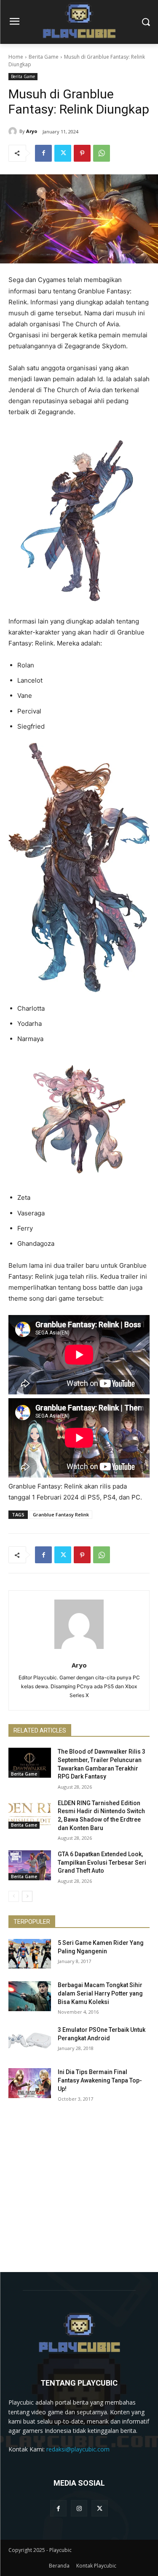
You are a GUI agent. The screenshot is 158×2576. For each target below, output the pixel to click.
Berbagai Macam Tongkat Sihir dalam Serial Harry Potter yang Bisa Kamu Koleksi (100, 1993)
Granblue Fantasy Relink (61, 1514)
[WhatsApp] (102, 153)
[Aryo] (14, 131)
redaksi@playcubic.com (78, 2449)
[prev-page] (14, 1896)
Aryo (32, 131)
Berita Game (44, 57)
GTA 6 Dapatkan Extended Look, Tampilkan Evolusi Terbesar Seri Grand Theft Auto (102, 1862)
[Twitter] (63, 153)
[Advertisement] (79, 2193)
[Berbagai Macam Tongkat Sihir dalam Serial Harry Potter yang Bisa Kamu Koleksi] (30, 1996)
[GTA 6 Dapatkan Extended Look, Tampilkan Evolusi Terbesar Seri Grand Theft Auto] (30, 1865)
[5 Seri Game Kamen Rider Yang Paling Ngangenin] (30, 1954)
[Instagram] (79, 2508)
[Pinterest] (82, 153)
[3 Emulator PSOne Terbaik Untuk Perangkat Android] (30, 2041)
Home (16, 57)
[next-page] (27, 1896)
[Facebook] (43, 153)
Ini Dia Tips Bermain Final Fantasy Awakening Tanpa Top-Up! (100, 2080)
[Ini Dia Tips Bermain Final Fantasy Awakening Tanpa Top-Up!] (30, 2083)
